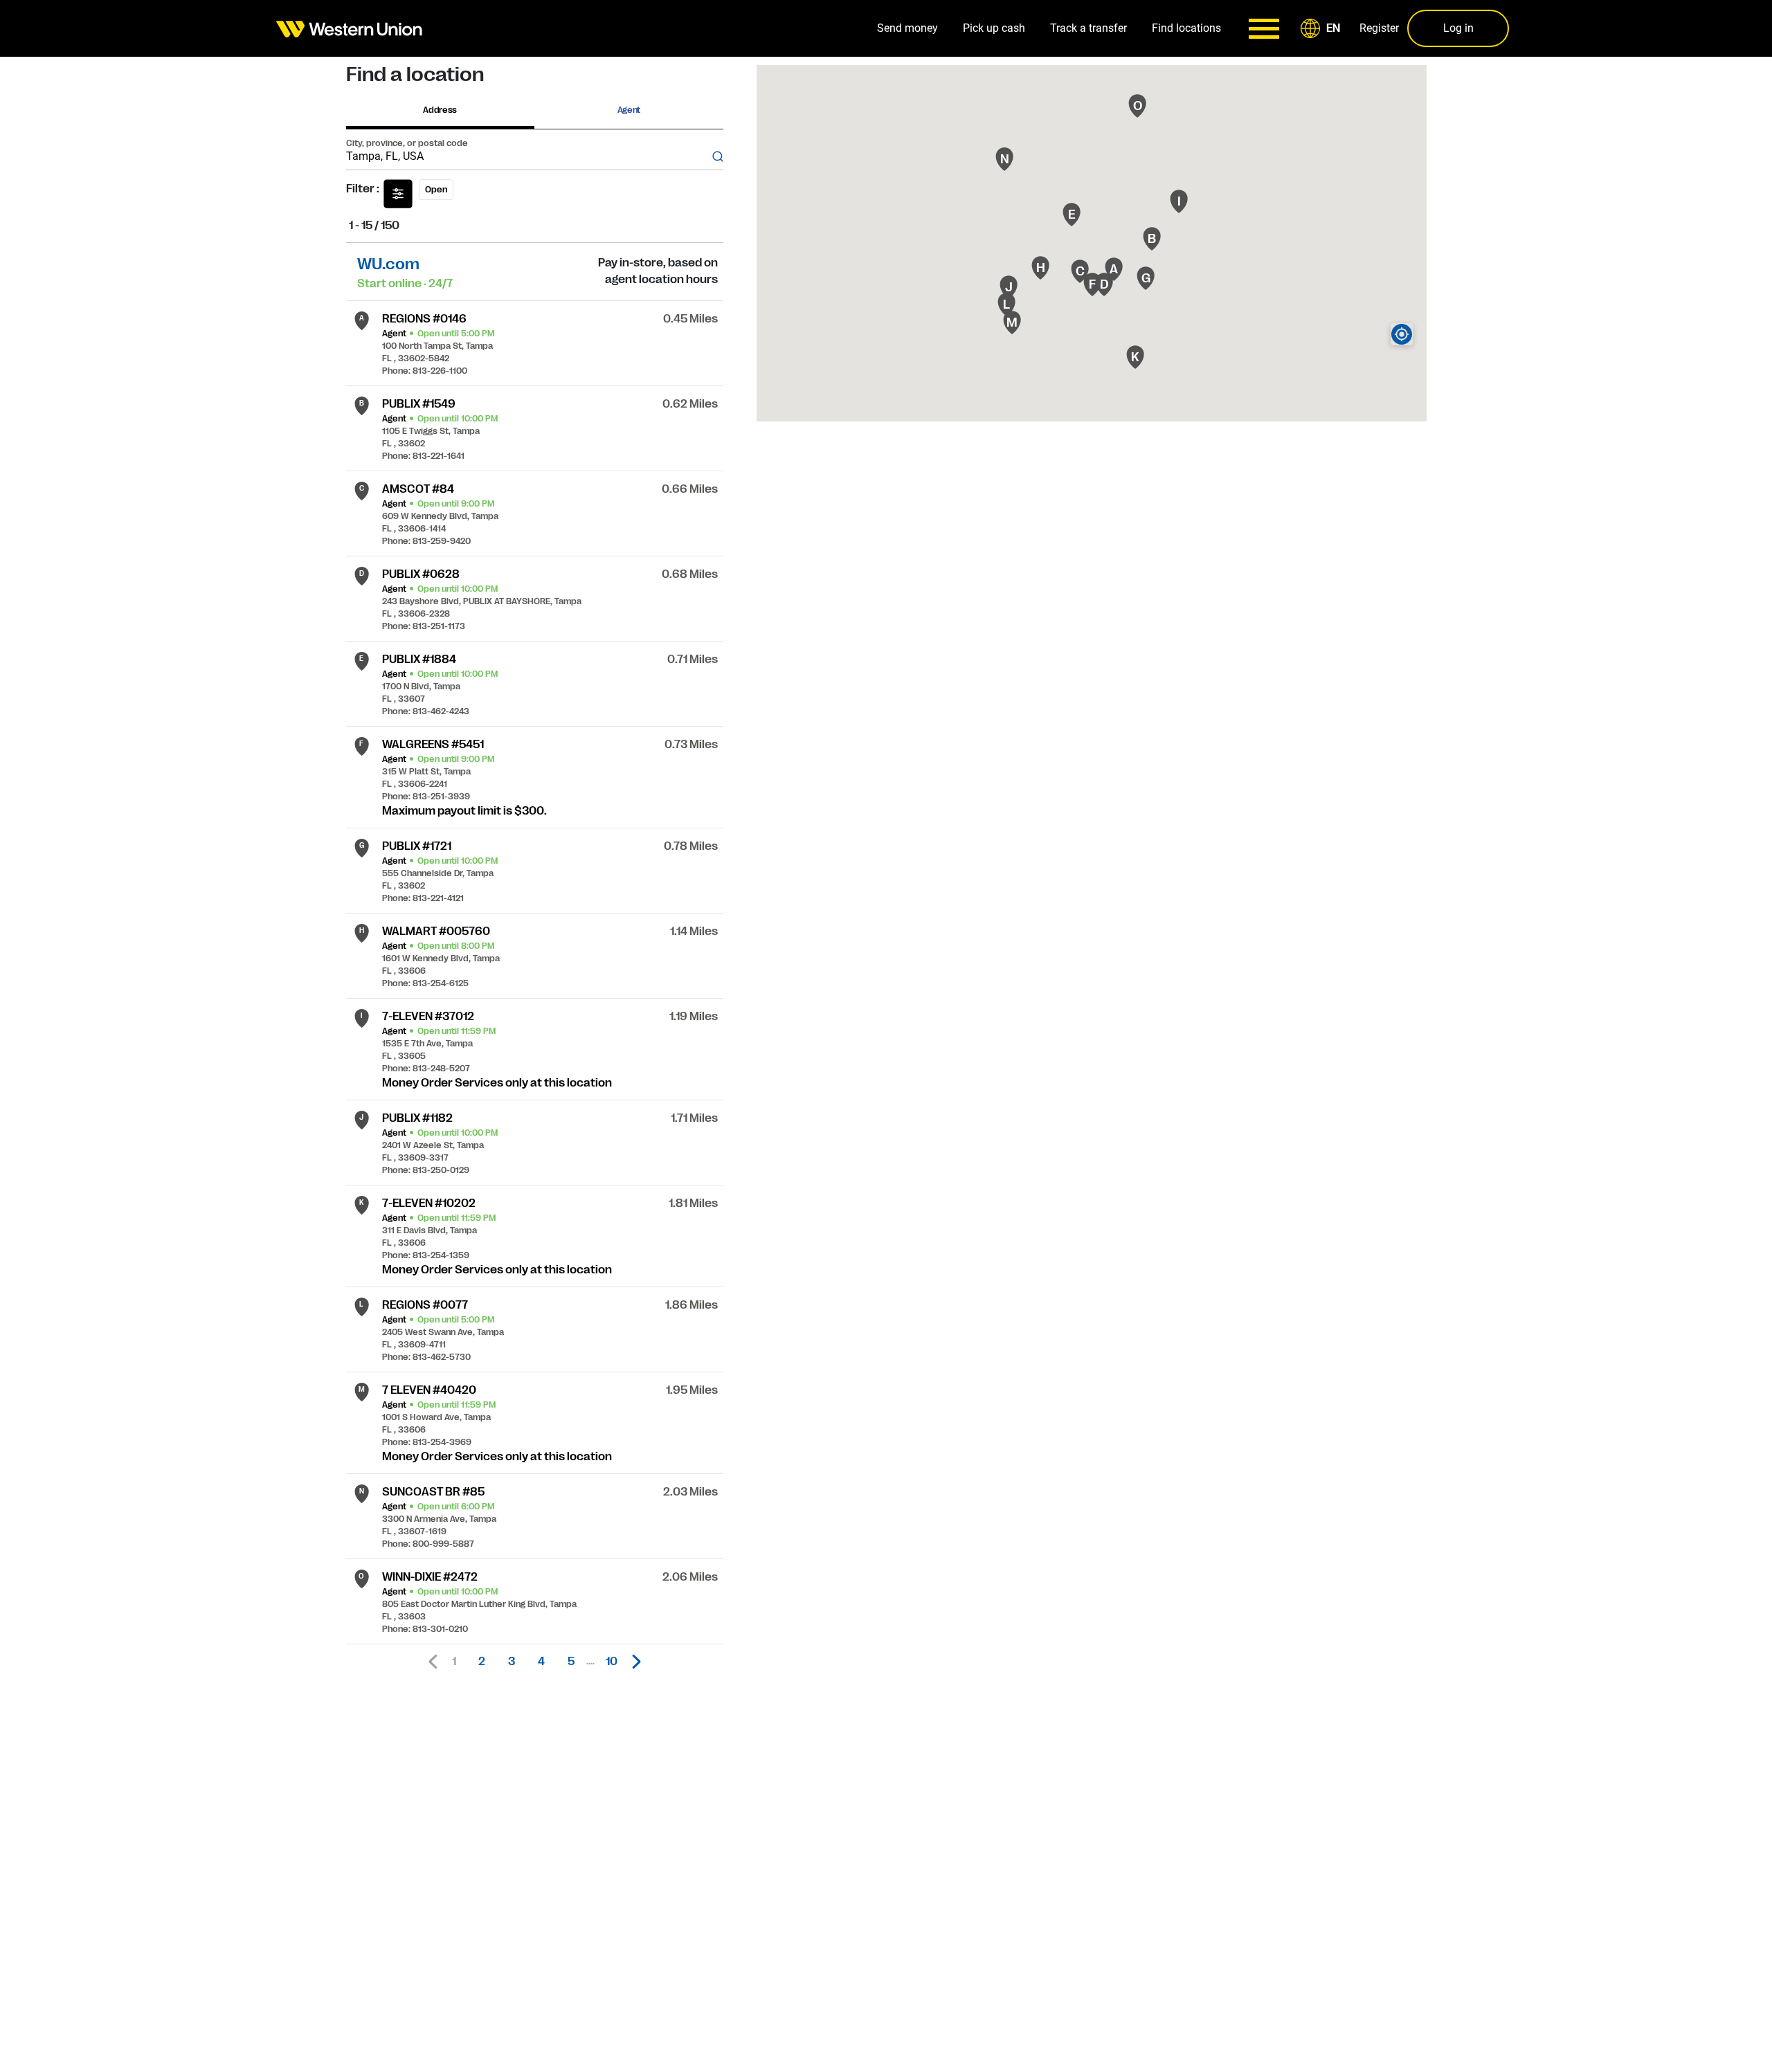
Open (436, 190)
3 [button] (512, 1662)
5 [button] (571, 1662)
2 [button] (482, 1662)
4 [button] (541, 1662)
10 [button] (612, 1662)
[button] (1323, 28)
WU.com (388, 264)
